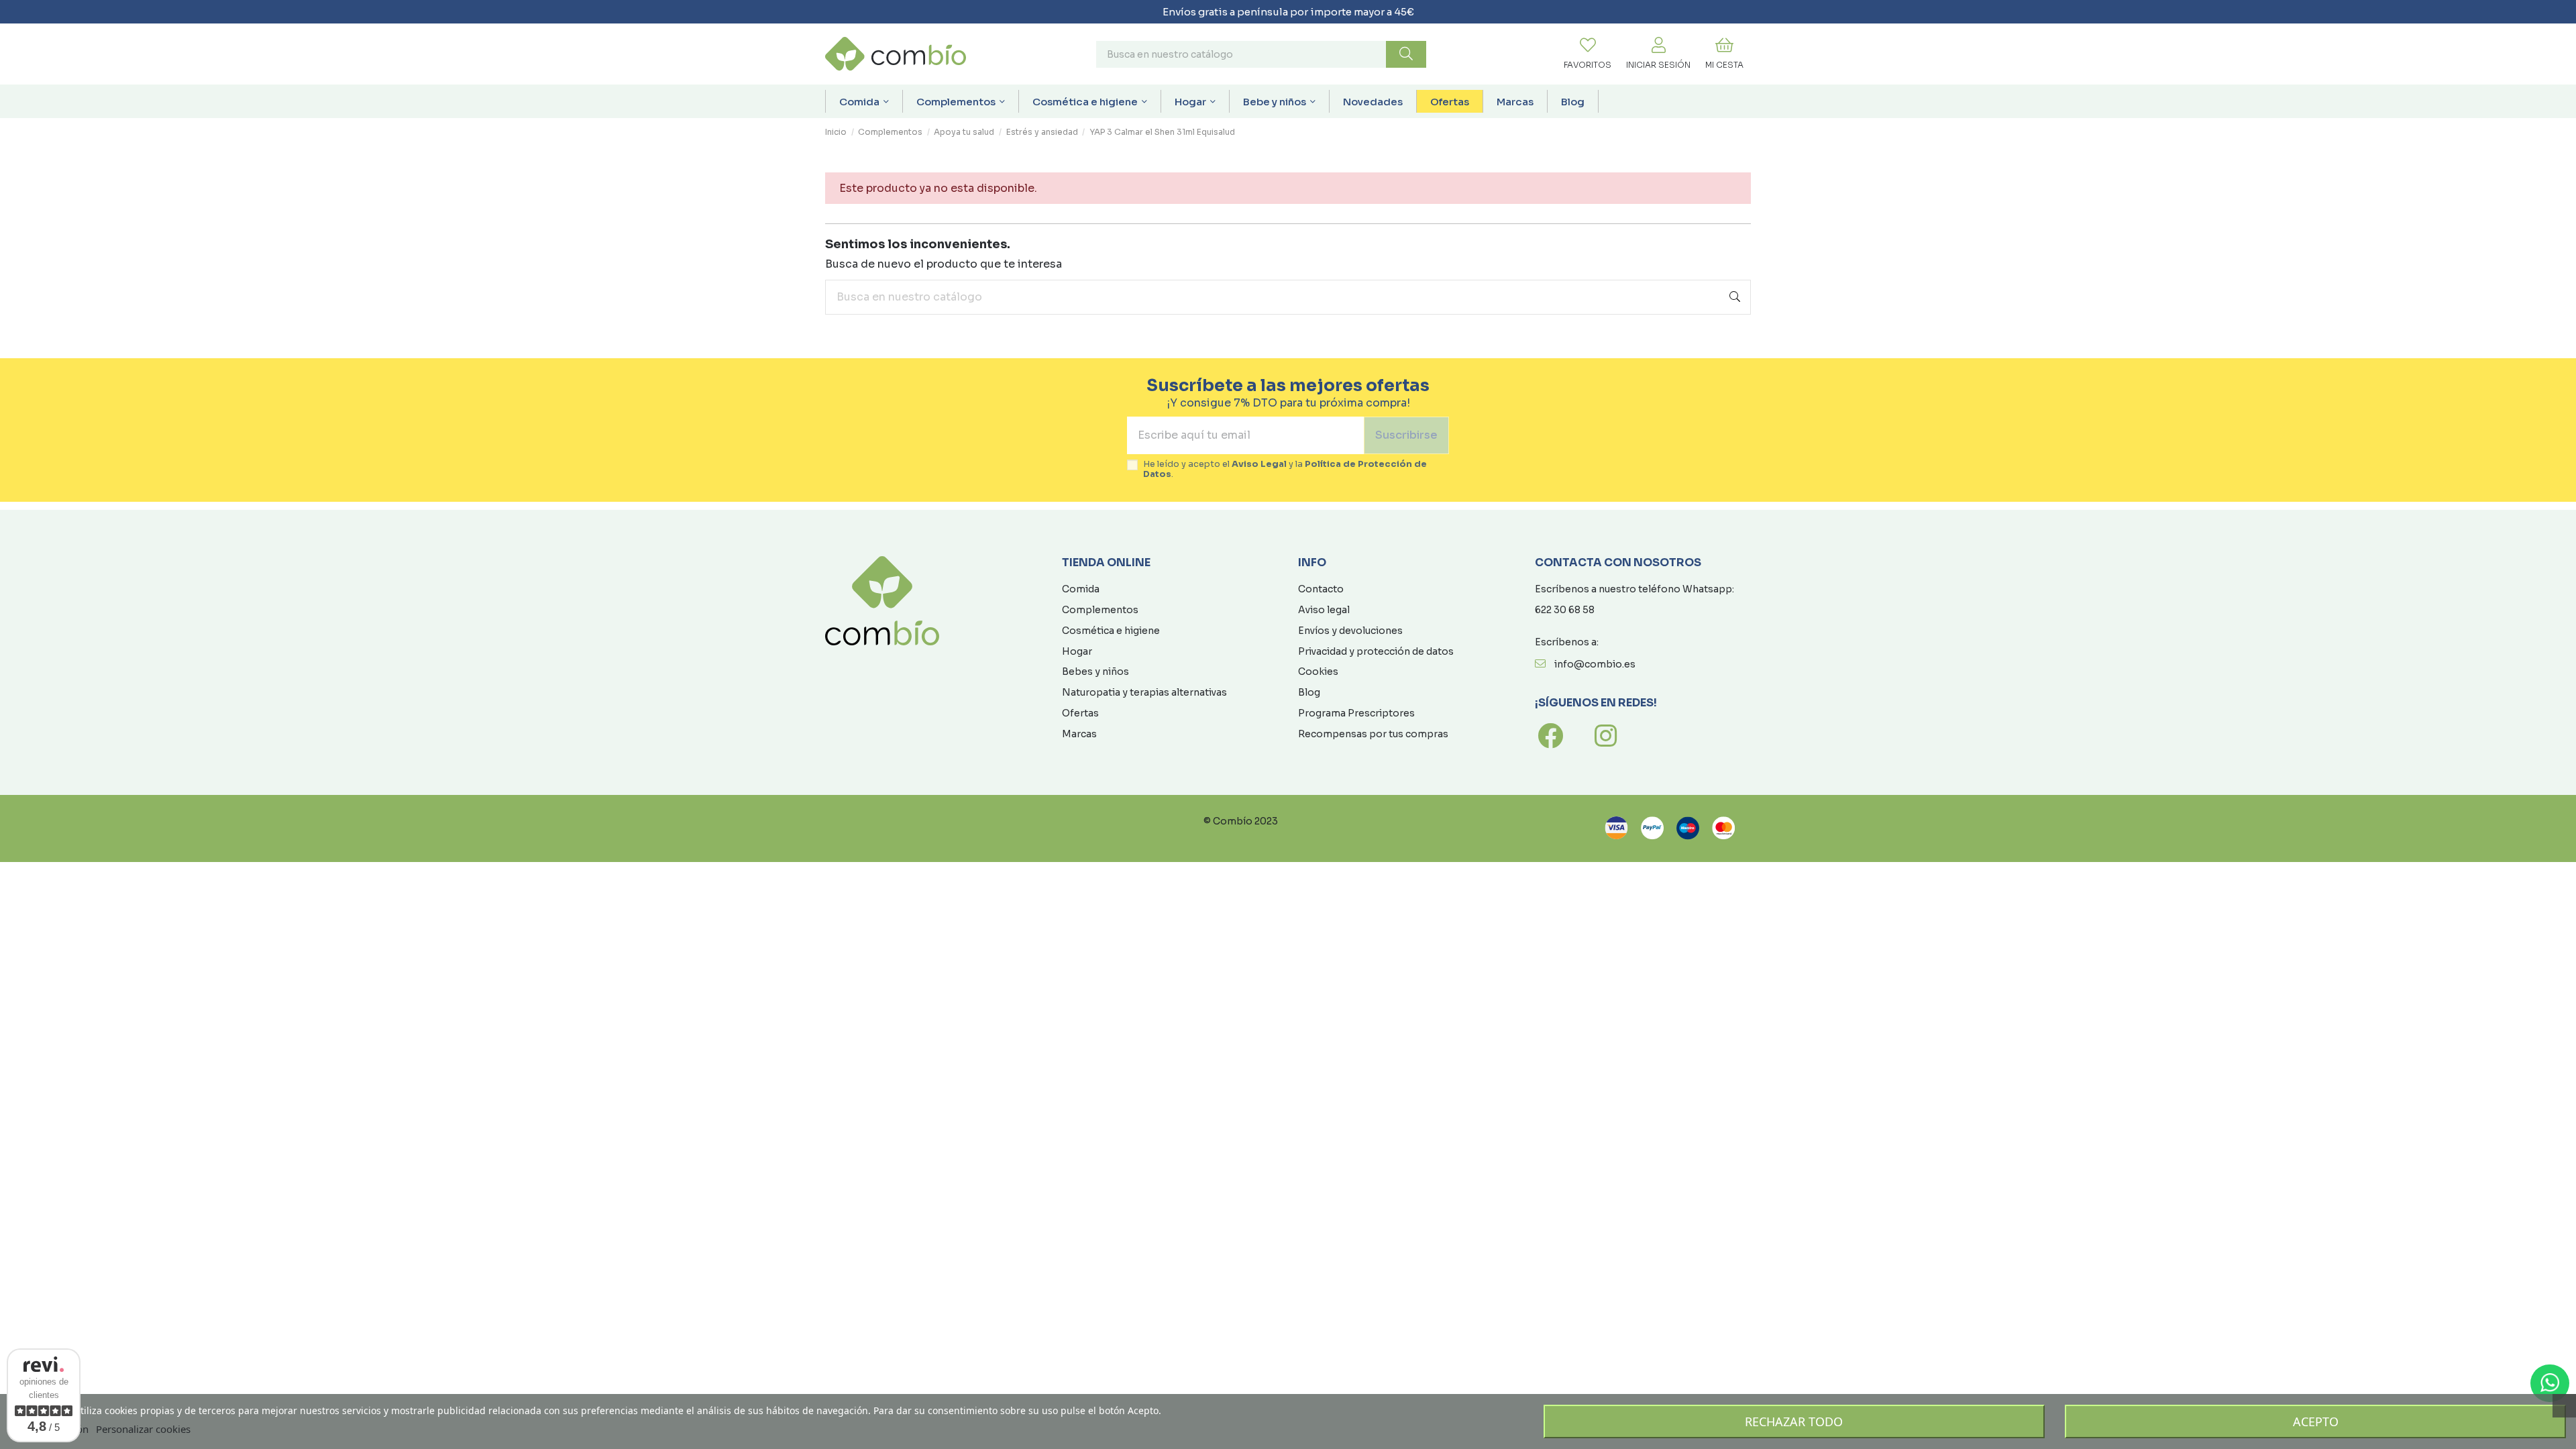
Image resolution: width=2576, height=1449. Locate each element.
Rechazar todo (1794, 1421)
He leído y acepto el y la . (1285, 470)
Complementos (1100, 610)
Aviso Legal (1259, 464)
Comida (1081, 589)
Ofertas (1080, 713)
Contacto (1321, 589)
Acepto (2316, 1421)
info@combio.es (1595, 664)
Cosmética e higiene (1111, 631)
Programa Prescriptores (1356, 713)
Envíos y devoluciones (1350, 631)
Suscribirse (1406, 435)
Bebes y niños (1095, 672)
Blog (1309, 692)
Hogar (1077, 651)
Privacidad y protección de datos (1376, 651)
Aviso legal (1324, 610)
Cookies (1318, 672)
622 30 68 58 (1565, 610)
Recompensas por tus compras (1373, 734)
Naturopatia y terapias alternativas (1144, 692)
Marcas (1079, 734)
